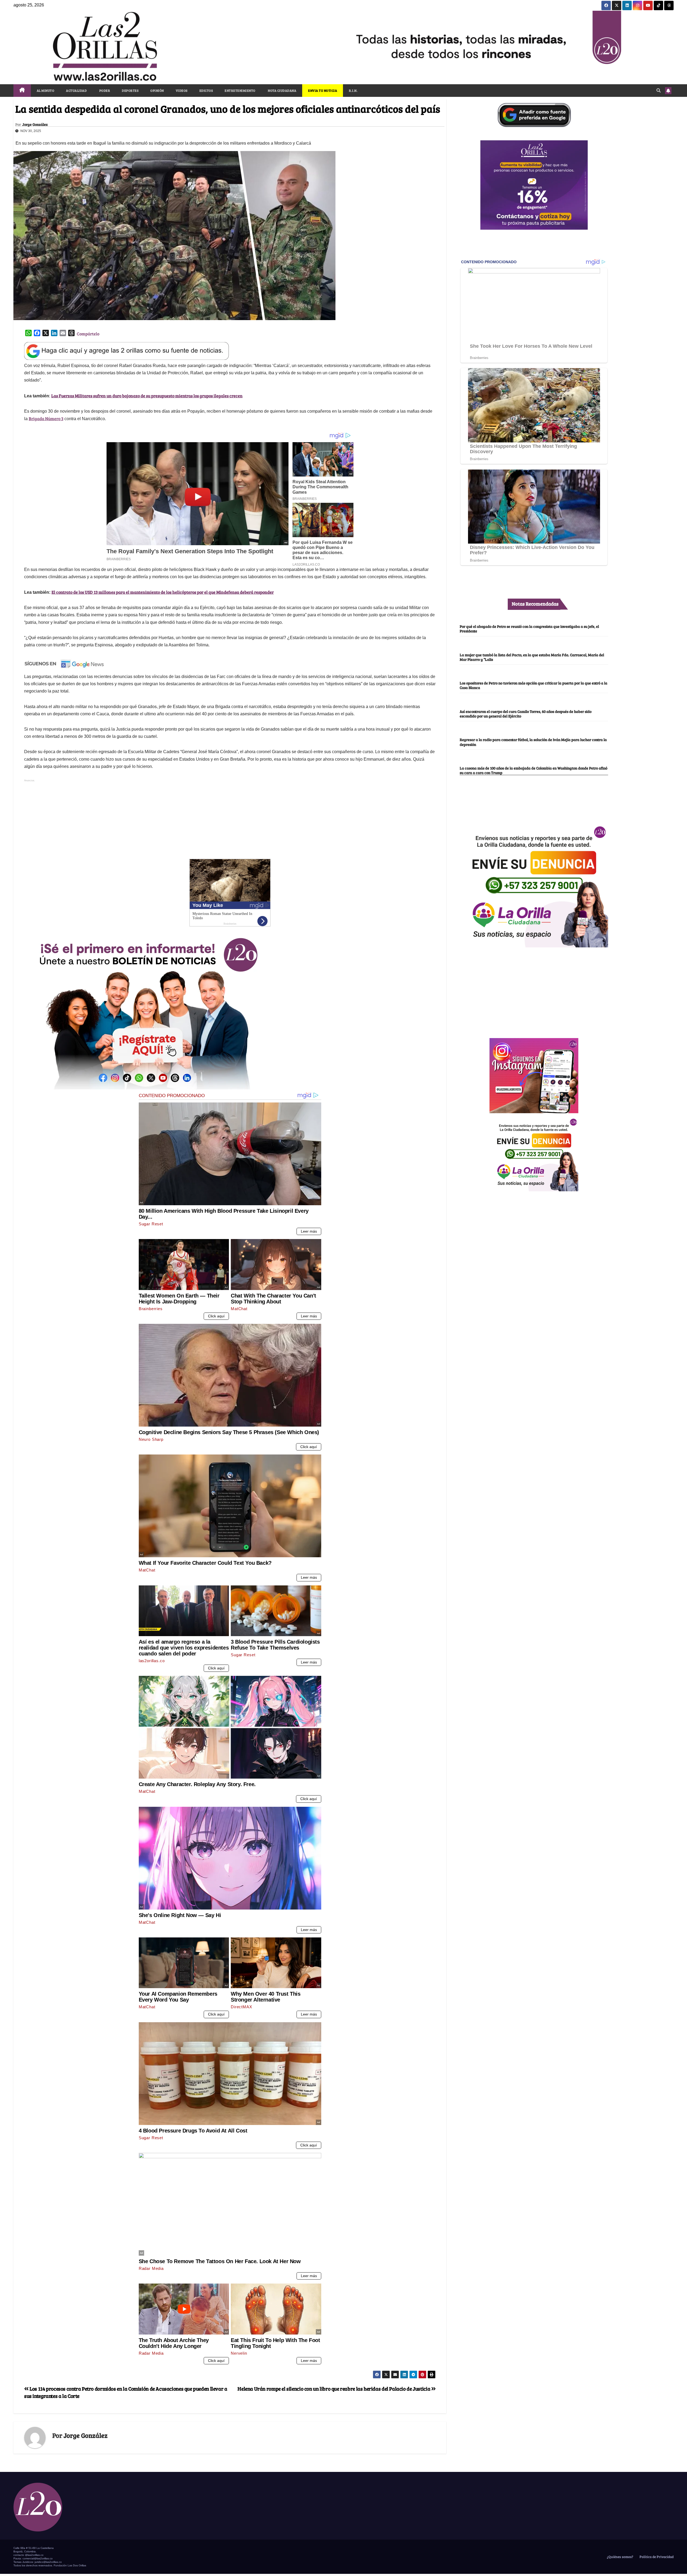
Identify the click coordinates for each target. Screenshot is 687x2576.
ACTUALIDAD (76, 90)
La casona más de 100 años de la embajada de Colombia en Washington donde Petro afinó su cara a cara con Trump (533, 770)
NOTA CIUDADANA (282, 90)
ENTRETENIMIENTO (240, 90)
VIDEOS (182, 90)
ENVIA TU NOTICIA (323, 90)
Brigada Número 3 (46, 418)
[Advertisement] (230, 821)
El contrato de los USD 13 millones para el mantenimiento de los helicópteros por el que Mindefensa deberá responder (163, 592)
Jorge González (35, 124)
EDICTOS (206, 90)
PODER (104, 90)
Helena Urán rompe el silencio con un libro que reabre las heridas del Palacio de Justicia (334, 2388)
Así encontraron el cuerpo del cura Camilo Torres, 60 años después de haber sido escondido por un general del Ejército (526, 714)
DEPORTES (130, 90)
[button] (659, 90)
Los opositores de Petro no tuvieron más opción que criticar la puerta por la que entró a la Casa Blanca (533, 685)
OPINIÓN (157, 90)
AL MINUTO (46, 90)
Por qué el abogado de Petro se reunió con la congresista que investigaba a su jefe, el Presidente (529, 629)
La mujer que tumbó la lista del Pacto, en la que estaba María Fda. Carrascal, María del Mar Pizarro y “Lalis (532, 657)
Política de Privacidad (656, 2557)
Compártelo (88, 334)
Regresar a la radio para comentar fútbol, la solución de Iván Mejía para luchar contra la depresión (533, 742)
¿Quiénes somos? (620, 2557)
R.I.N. (353, 90)
